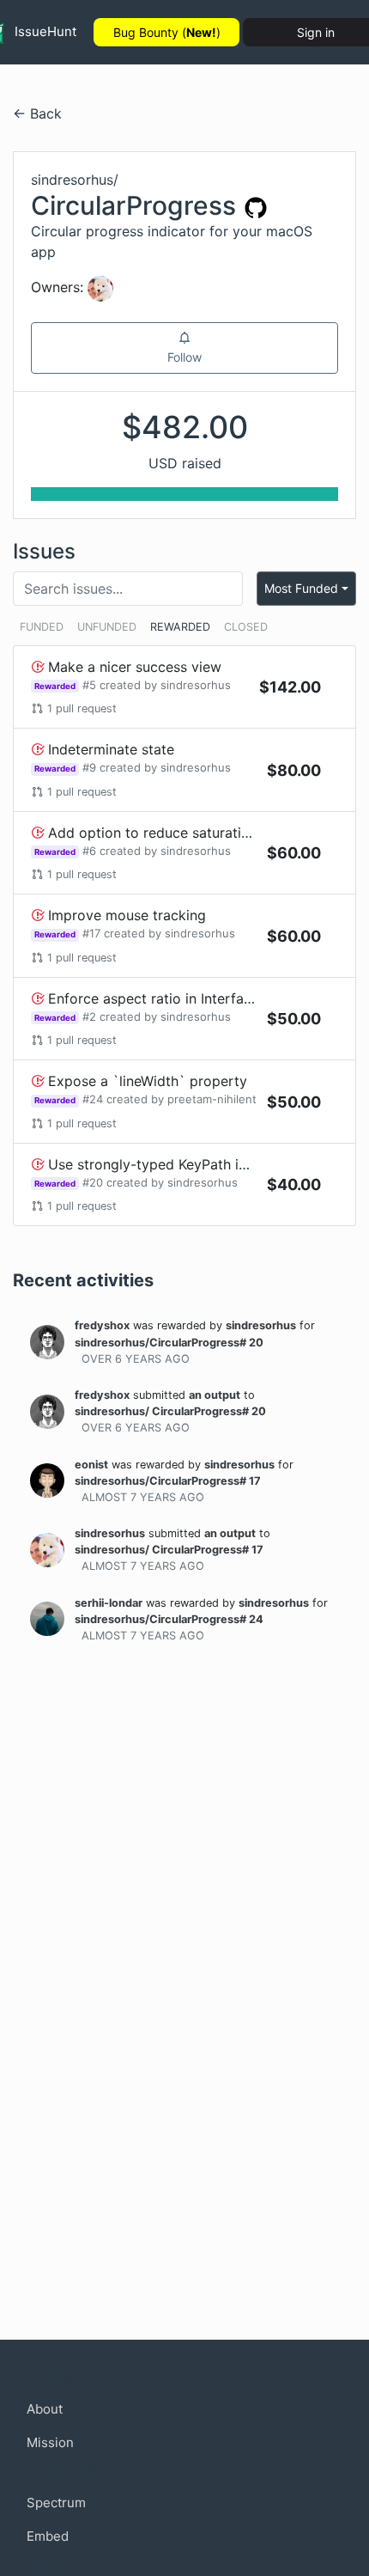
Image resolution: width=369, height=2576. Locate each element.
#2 (89, 1016)
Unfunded (107, 627)
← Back (37, 113)
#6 (89, 851)
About (45, 2409)
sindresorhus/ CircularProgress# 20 (170, 1411)
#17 (91, 933)
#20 (93, 1182)
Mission (50, 2442)
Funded (42, 627)
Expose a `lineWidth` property (148, 1081)
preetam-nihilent (212, 1099)
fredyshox (102, 1325)
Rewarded (180, 627)
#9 (89, 767)
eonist (91, 1465)
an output (215, 1395)
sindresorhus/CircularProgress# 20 (169, 1343)
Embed (48, 2536)
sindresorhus (196, 685)
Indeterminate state (111, 749)
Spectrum (56, 2503)
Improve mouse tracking (127, 915)
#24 (93, 1099)
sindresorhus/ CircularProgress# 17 (169, 1550)
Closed (246, 627)
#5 (89, 685)
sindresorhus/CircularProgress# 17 (168, 1481)
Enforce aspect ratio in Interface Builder (178, 998)
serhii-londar (109, 1603)
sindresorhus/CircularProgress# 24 (169, 1619)
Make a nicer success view (135, 667)
